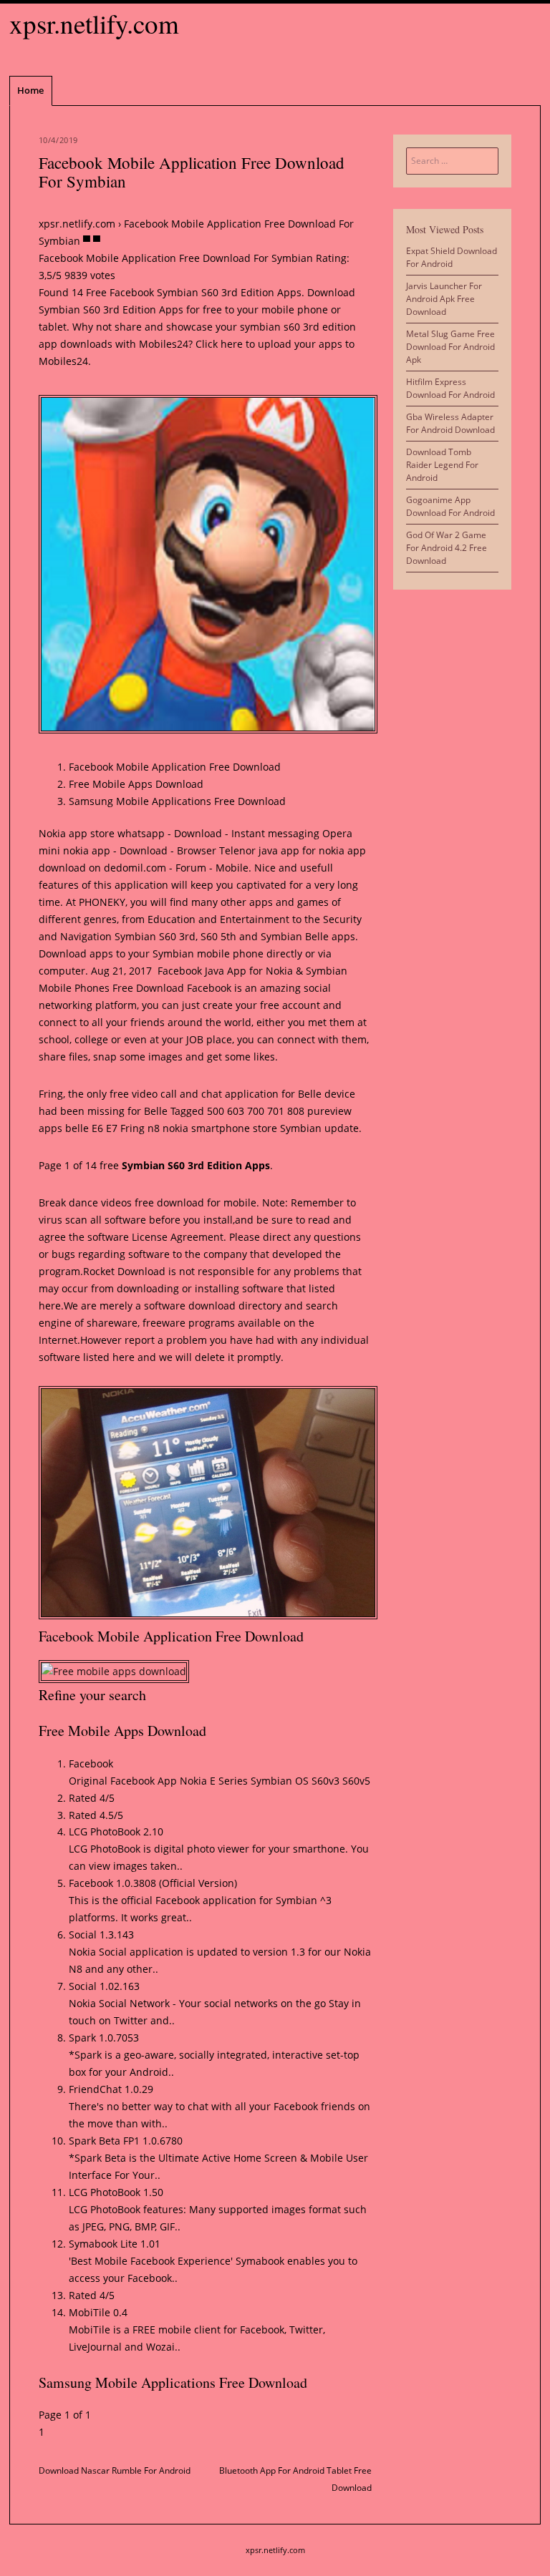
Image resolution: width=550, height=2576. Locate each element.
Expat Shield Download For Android (452, 257)
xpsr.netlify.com (94, 23)
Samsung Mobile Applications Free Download (177, 801)
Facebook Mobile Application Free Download (175, 767)
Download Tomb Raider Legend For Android (442, 465)
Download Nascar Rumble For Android (115, 2470)
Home (30, 90)
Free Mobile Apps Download (136, 784)
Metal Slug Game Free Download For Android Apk (450, 347)
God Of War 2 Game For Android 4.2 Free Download (447, 548)
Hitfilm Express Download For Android (450, 388)
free (144, 1202)
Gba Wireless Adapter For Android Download (450, 423)
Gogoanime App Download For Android (450, 506)
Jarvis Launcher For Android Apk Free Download (444, 299)
